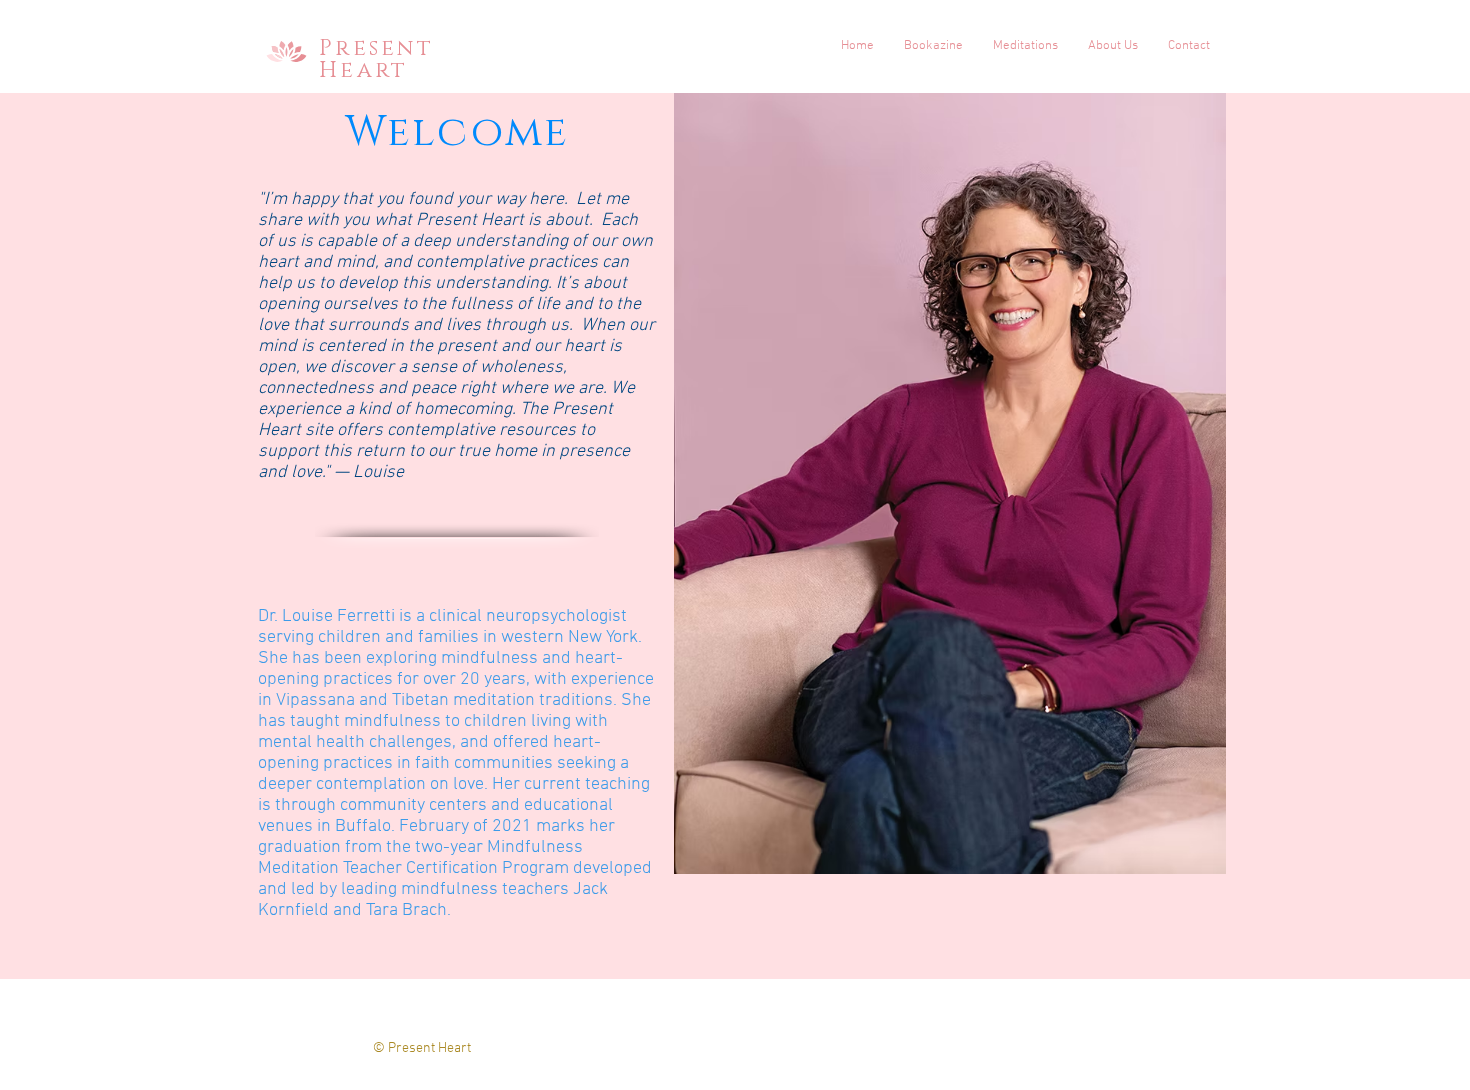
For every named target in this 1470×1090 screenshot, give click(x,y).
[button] (1025, 46)
